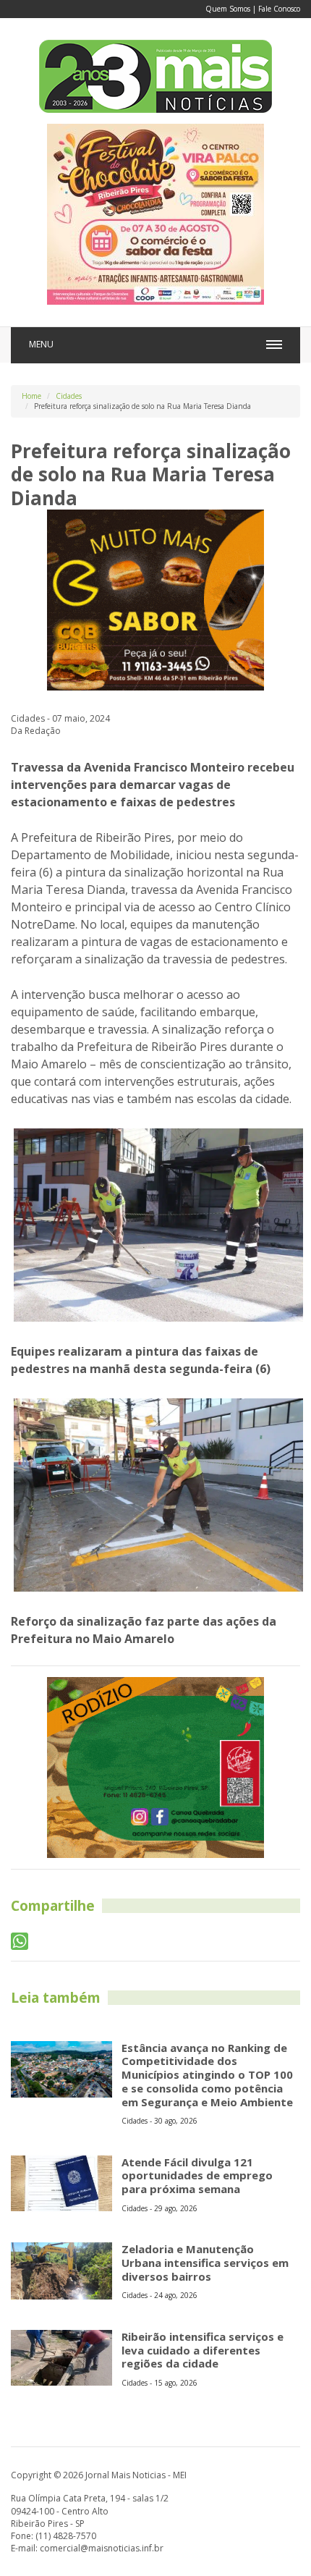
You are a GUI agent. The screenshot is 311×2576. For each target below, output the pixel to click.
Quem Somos (228, 9)
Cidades (69, 396)
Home (31, 396)
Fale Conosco (279, 9)
